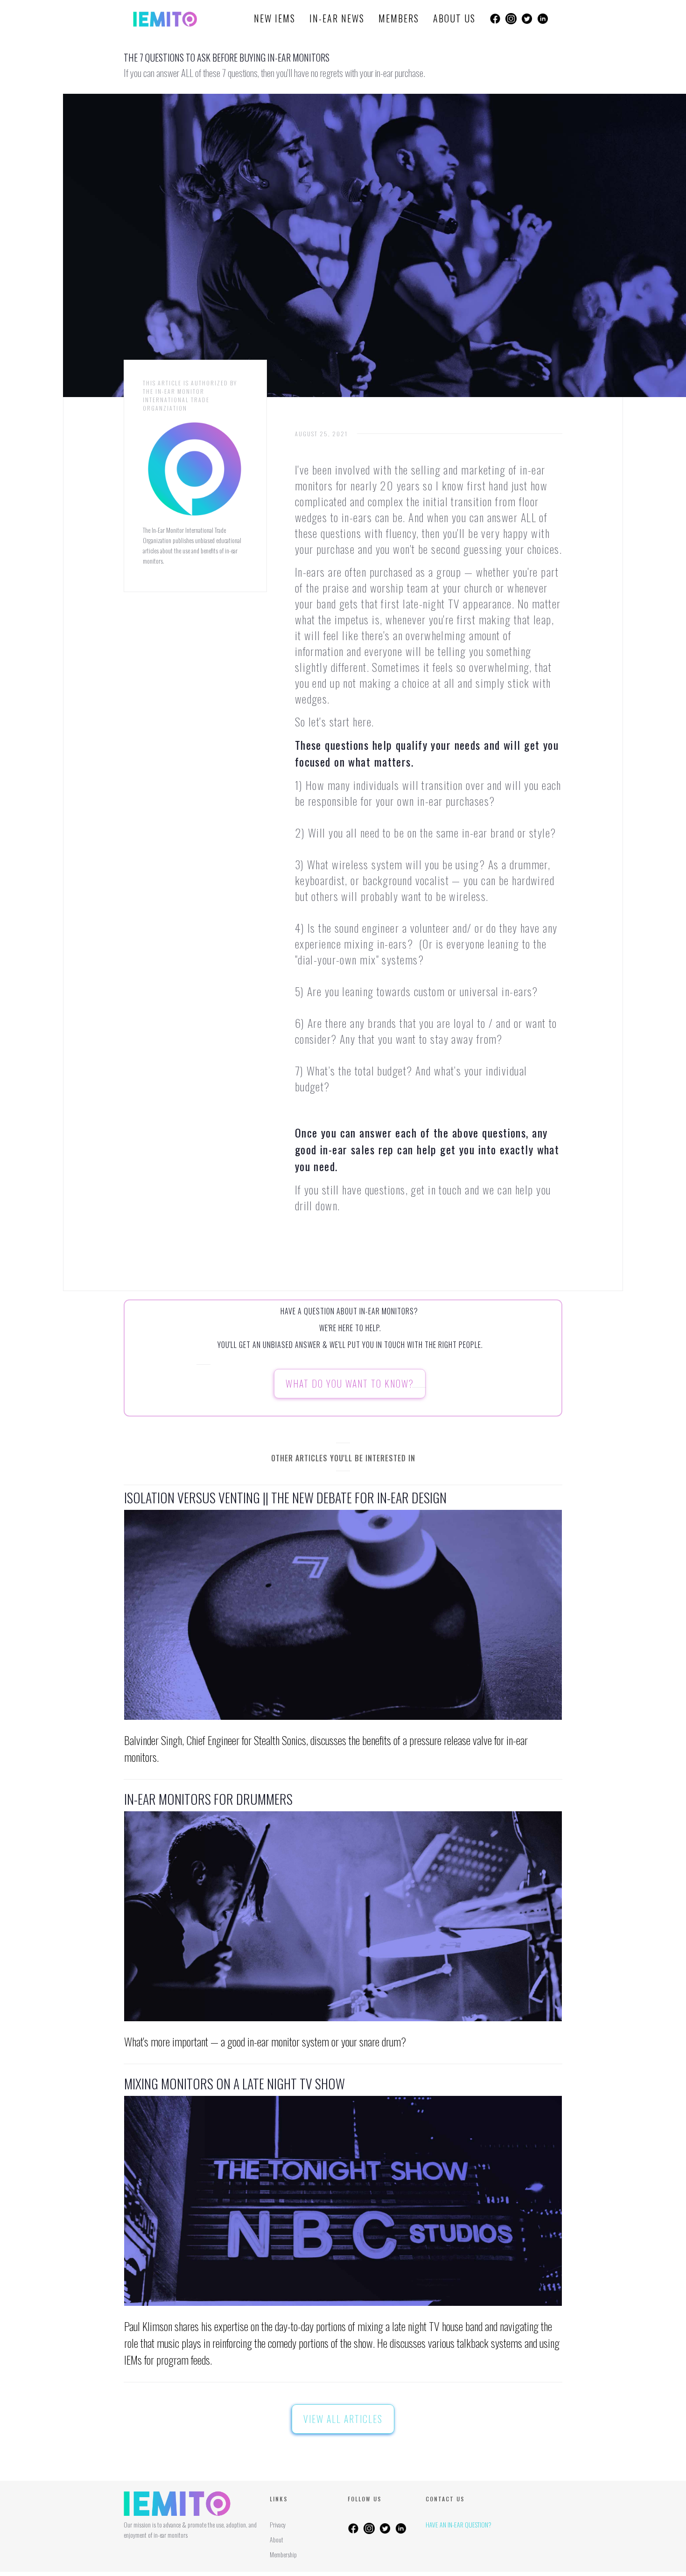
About (276, 2539)
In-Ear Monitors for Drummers (208, 1799)
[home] (165, 19)
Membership (283, 2554)
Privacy (278, 2524)
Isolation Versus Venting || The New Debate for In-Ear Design (285, 1498)
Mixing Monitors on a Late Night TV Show (234, 2084)
